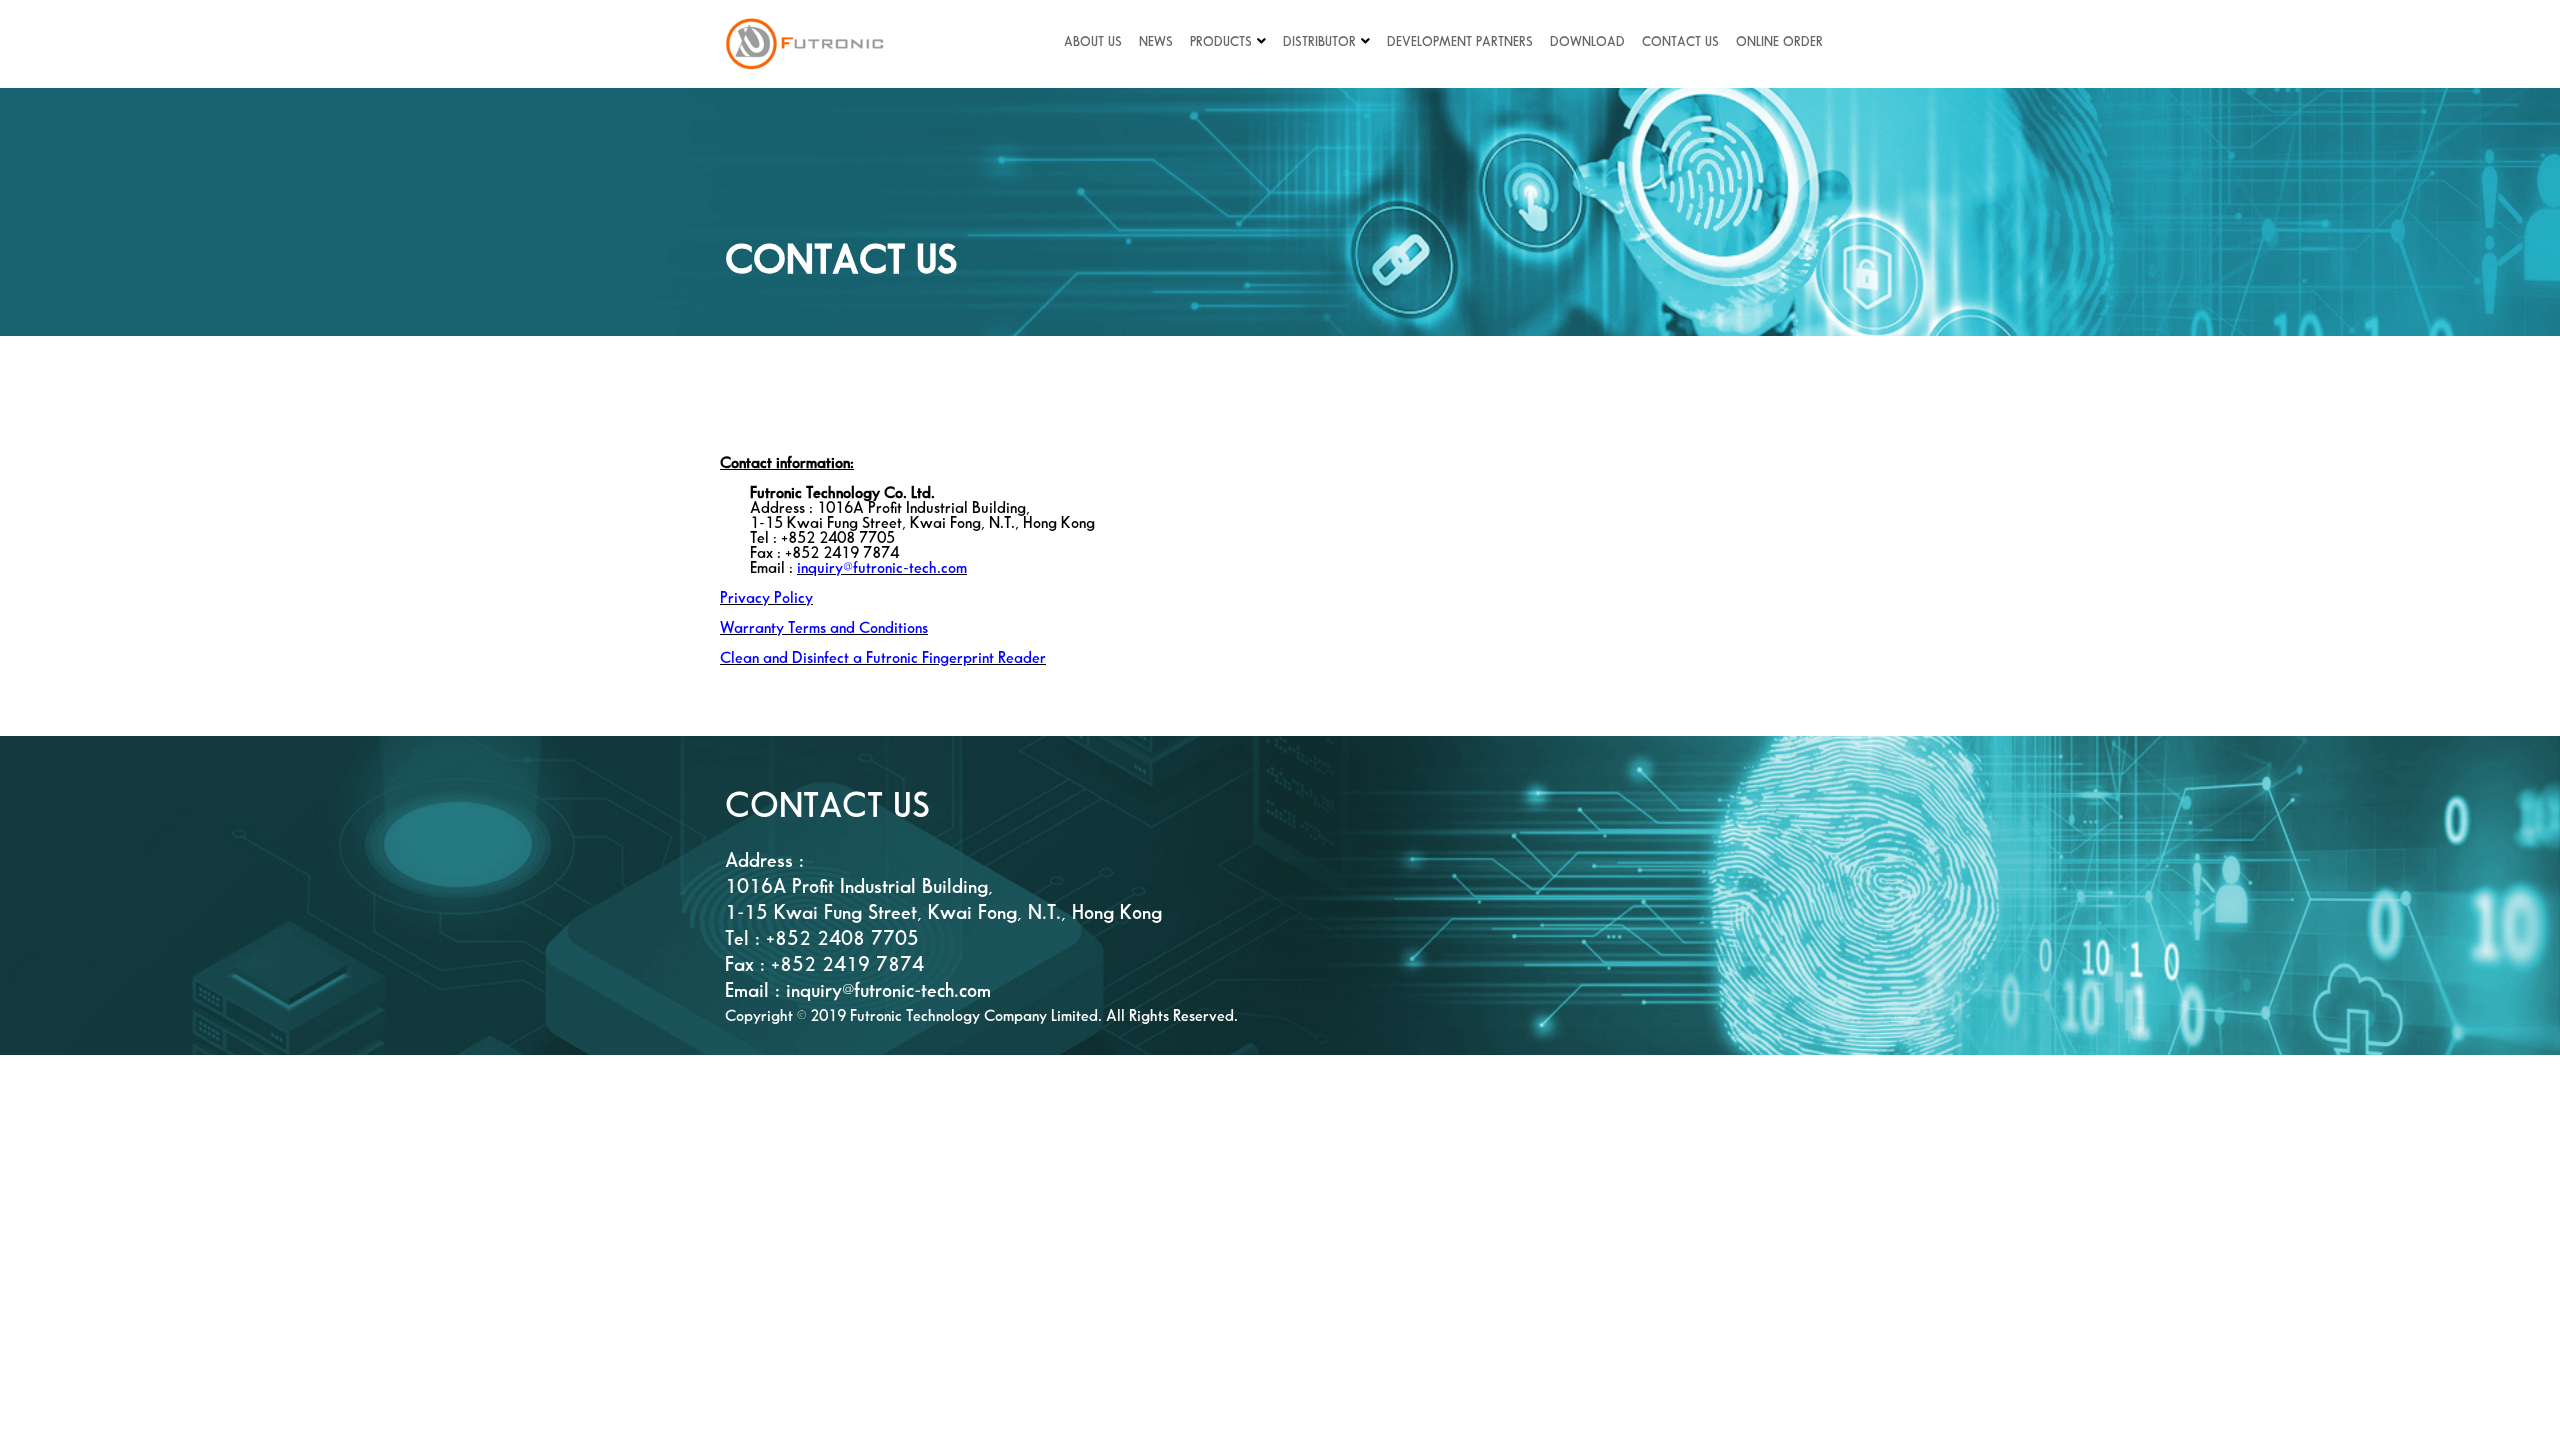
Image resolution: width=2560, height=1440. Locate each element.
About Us (1093, 42)
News (1156, 42)
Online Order (1779, 42)
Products (1221, 42)
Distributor (1319, 42)
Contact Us (1680, 42)
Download (1587, 42)
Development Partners (1460, 42)
